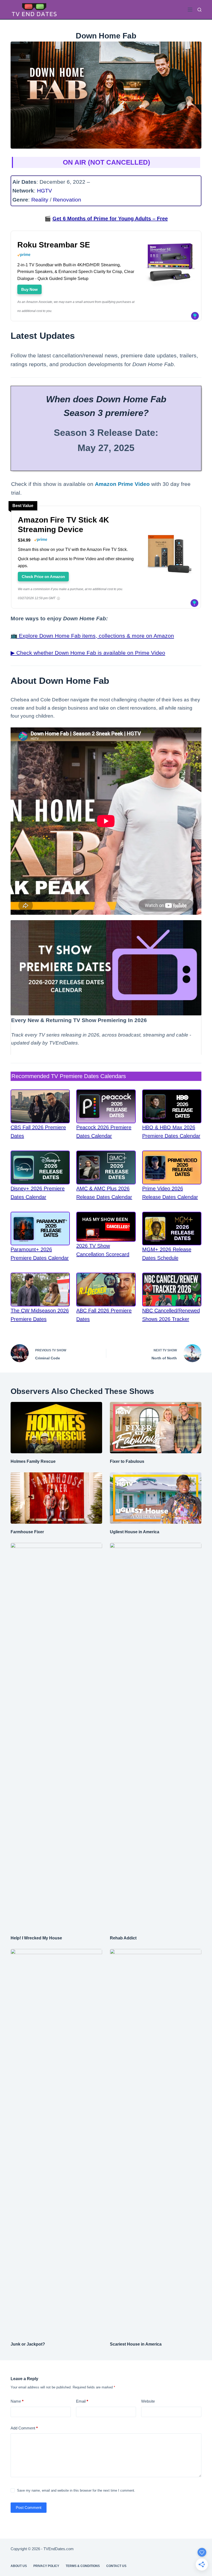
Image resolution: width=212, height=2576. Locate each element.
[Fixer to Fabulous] (156, 1428)
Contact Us (116, 2566)
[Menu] (190, 10)
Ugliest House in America (135, 1532)
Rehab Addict (123, 1938)
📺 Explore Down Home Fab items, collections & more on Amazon (92, 636)
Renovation (67, 200)
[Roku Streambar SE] (170, 263)
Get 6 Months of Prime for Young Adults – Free (110, 219)
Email (82, 2401)
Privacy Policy (46, 2566)
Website (148, 2401)
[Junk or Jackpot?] (56, 2142)
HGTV (44, 191)
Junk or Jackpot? (28, 2344)
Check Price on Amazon (43, 577)
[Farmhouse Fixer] (56, 1498)
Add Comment (24, 2428)
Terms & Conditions (83, 2566)
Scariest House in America (136, 2344)
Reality (40, 200)
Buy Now (29, 289)
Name (17, 2401)
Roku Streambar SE (54, 245)
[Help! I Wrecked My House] (56, 1736)
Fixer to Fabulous (127, 1461)
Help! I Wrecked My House (36, 1938)
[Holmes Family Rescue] (56, 1428)
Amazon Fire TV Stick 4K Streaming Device (63, 525)
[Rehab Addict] (156, 1736)
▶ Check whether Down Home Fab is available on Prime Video (88, 653)
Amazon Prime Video (122, 484)
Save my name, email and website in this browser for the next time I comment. (76, 2490)
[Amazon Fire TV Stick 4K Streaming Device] (170, 552)
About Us (19, 2566)
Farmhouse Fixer (27, 1532)
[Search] (199, 10)
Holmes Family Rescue (33, 1461)
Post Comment (29, 2507)
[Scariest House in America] (156, 2142)
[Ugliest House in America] (156, 1498)
